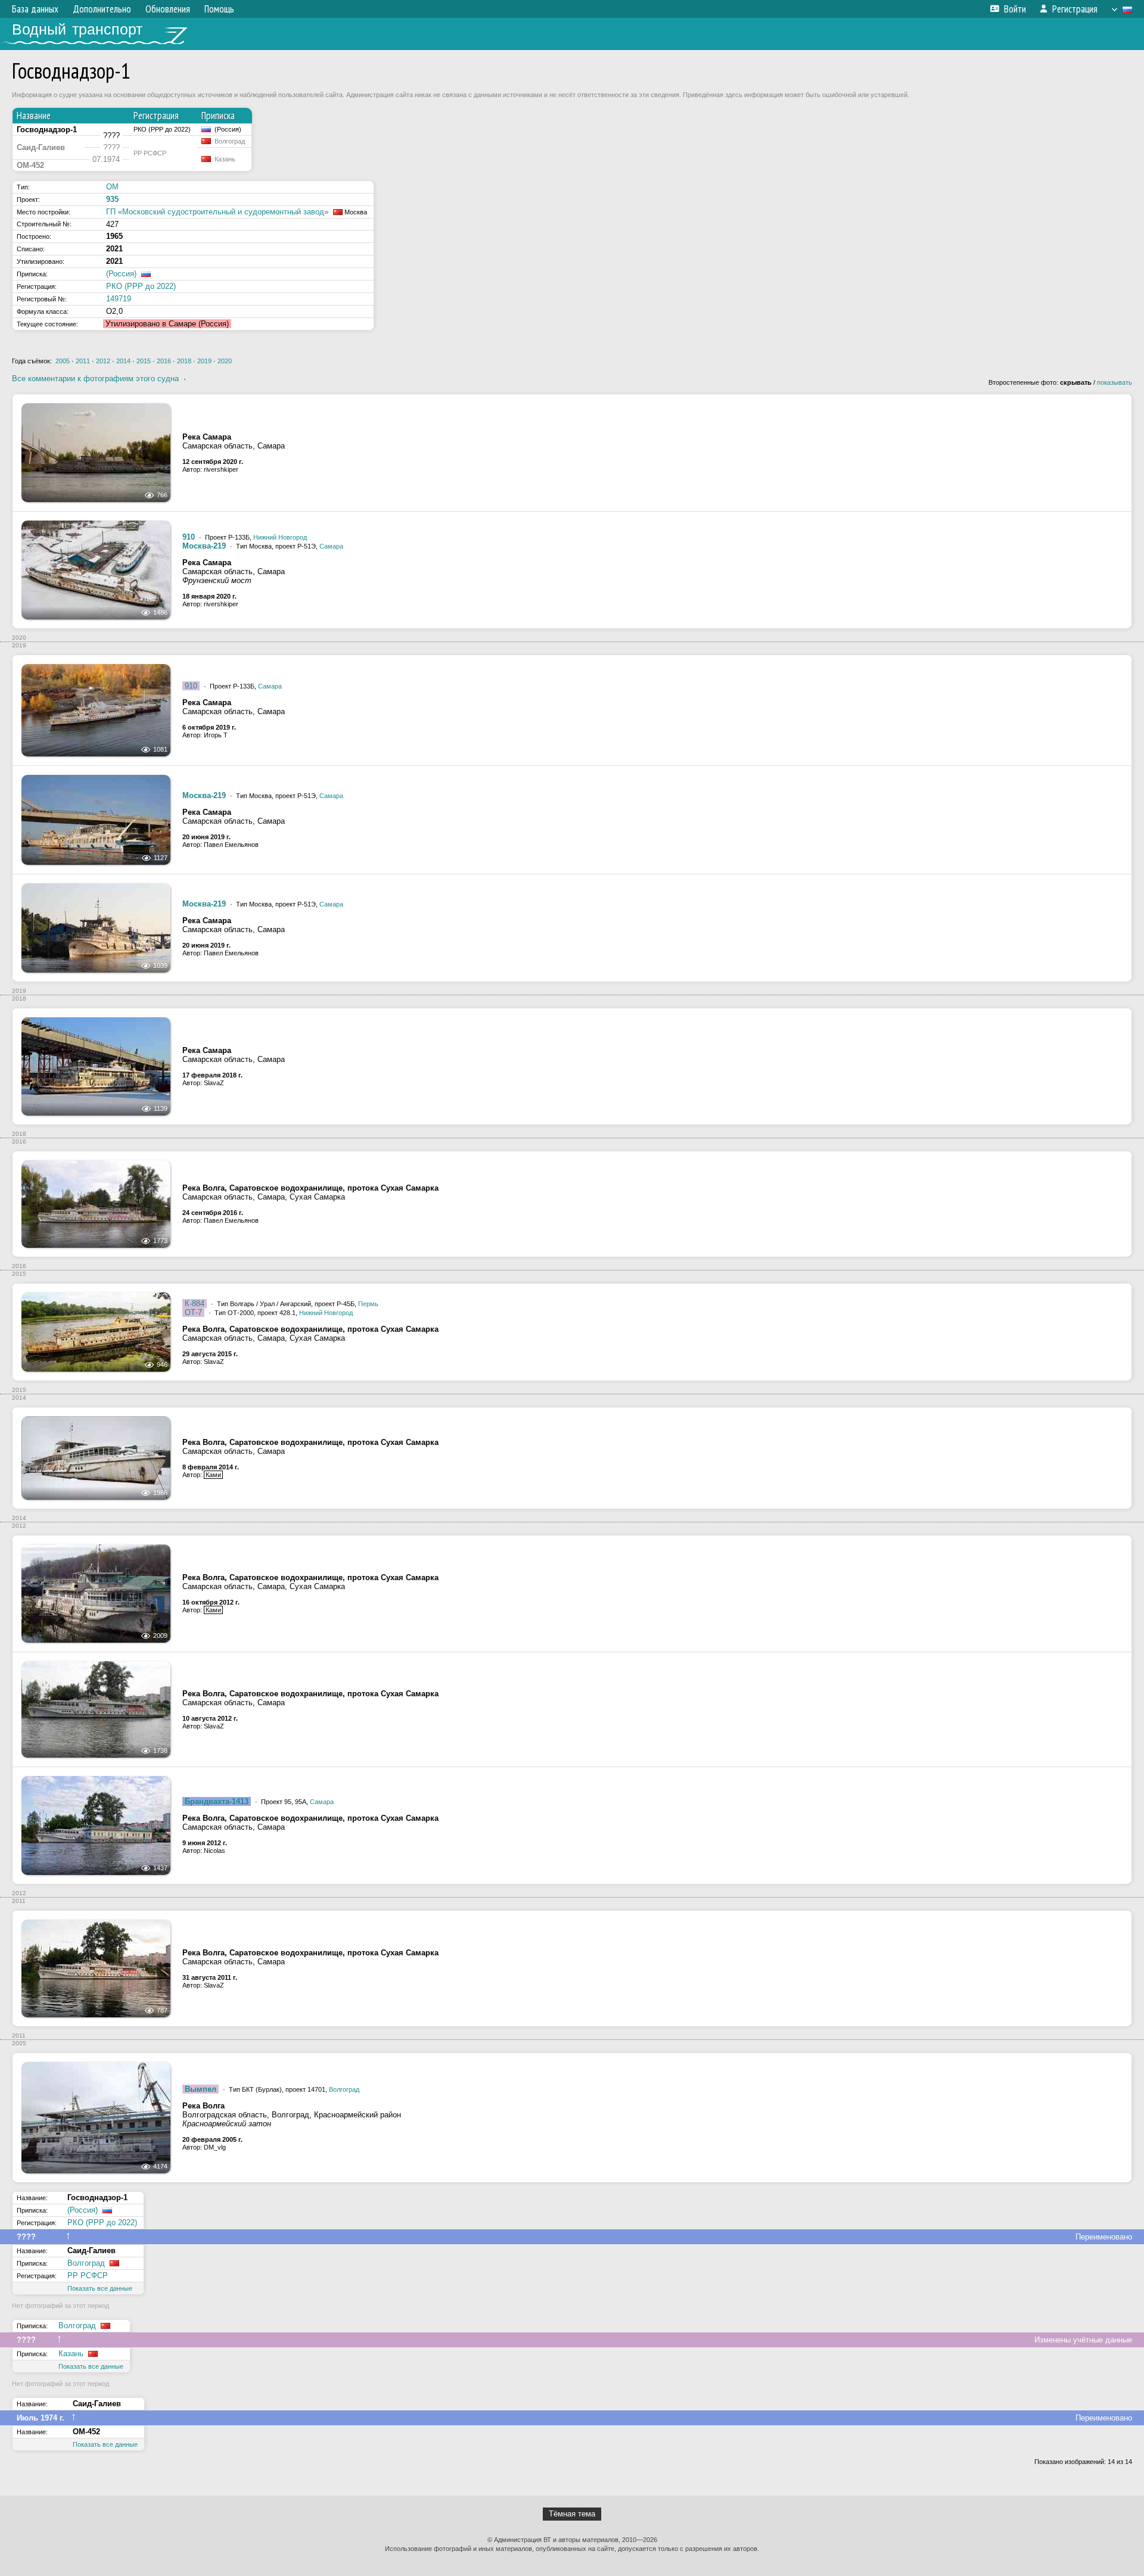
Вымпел (200, 2089)
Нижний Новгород (280, 537)
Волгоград (344, 2089)
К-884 (195, 1303)
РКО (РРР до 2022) (141, 286)
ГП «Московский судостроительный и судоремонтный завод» (217, 212)
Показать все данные (100, 2288)
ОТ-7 (193, 1312)
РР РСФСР (88, 2276)
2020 (225, 361)
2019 (204, 361)
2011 (83, 361)
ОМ (112, 187)
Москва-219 (204, 546)
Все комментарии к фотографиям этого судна (95, 379)
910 (189, 537)
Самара (331, 546)
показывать (1115, 382)
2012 (103, 361)
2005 (63, 361)
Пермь (368, 1304)
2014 (123, 361)
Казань (71, 2354)
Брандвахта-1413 (217, 1801)
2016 (164, 361)
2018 (184, 361)
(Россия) (121, 274)
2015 (144, 361)
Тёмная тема (572, 2514)
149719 (119, 299)
